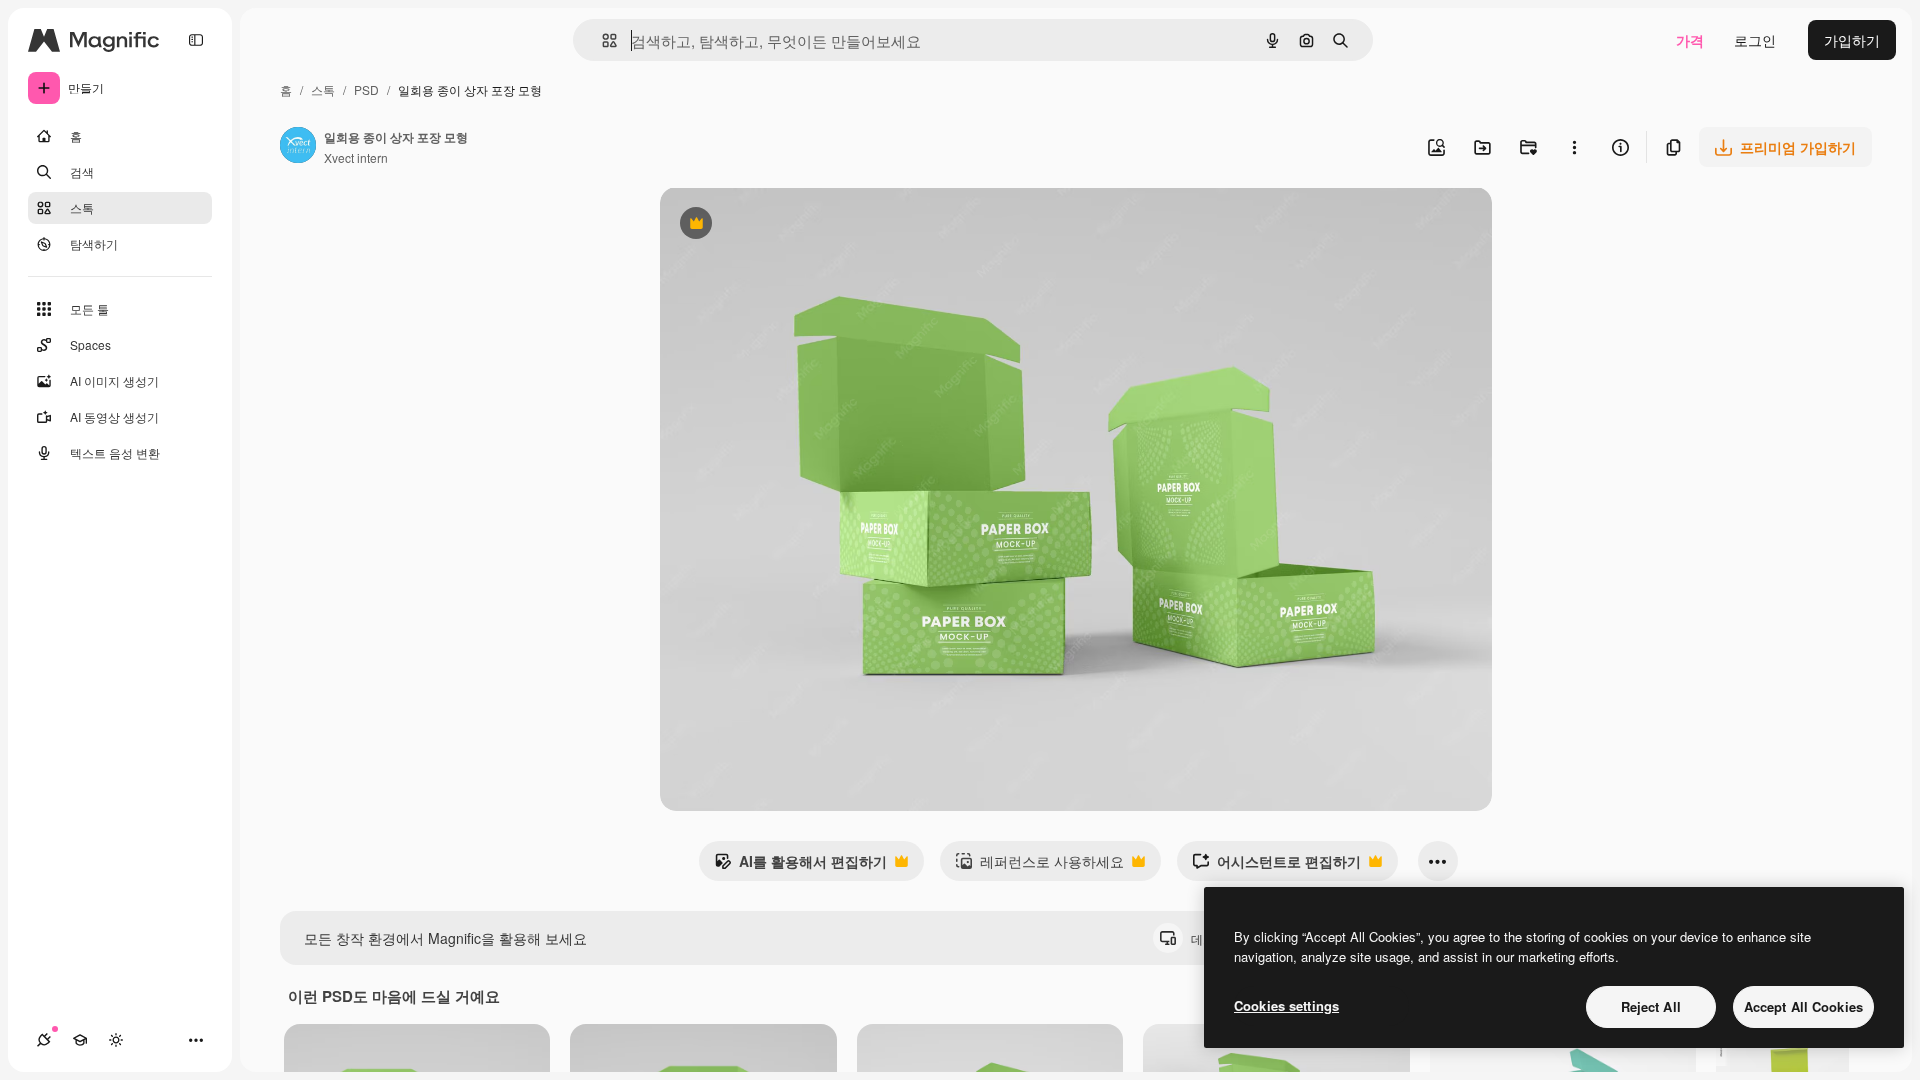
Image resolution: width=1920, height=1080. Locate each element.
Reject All (1651, 1006)
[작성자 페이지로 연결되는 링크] (298, 147)
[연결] (44, 1040)
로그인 (1755, 40)
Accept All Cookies (1803, 1006)
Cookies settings (1286, 1005)
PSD (366, 89)
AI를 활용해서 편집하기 (800, 866)
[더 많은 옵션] (1574, 147)
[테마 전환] (116, 1040)
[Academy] (80, 1040)
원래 (775, 225)
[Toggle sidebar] (196, 40)
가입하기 (1852, 40)
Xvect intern (356, 157)
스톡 (323, 89)
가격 (1690, 40)
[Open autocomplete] (601, 40)
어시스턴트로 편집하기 (1276, 866)
